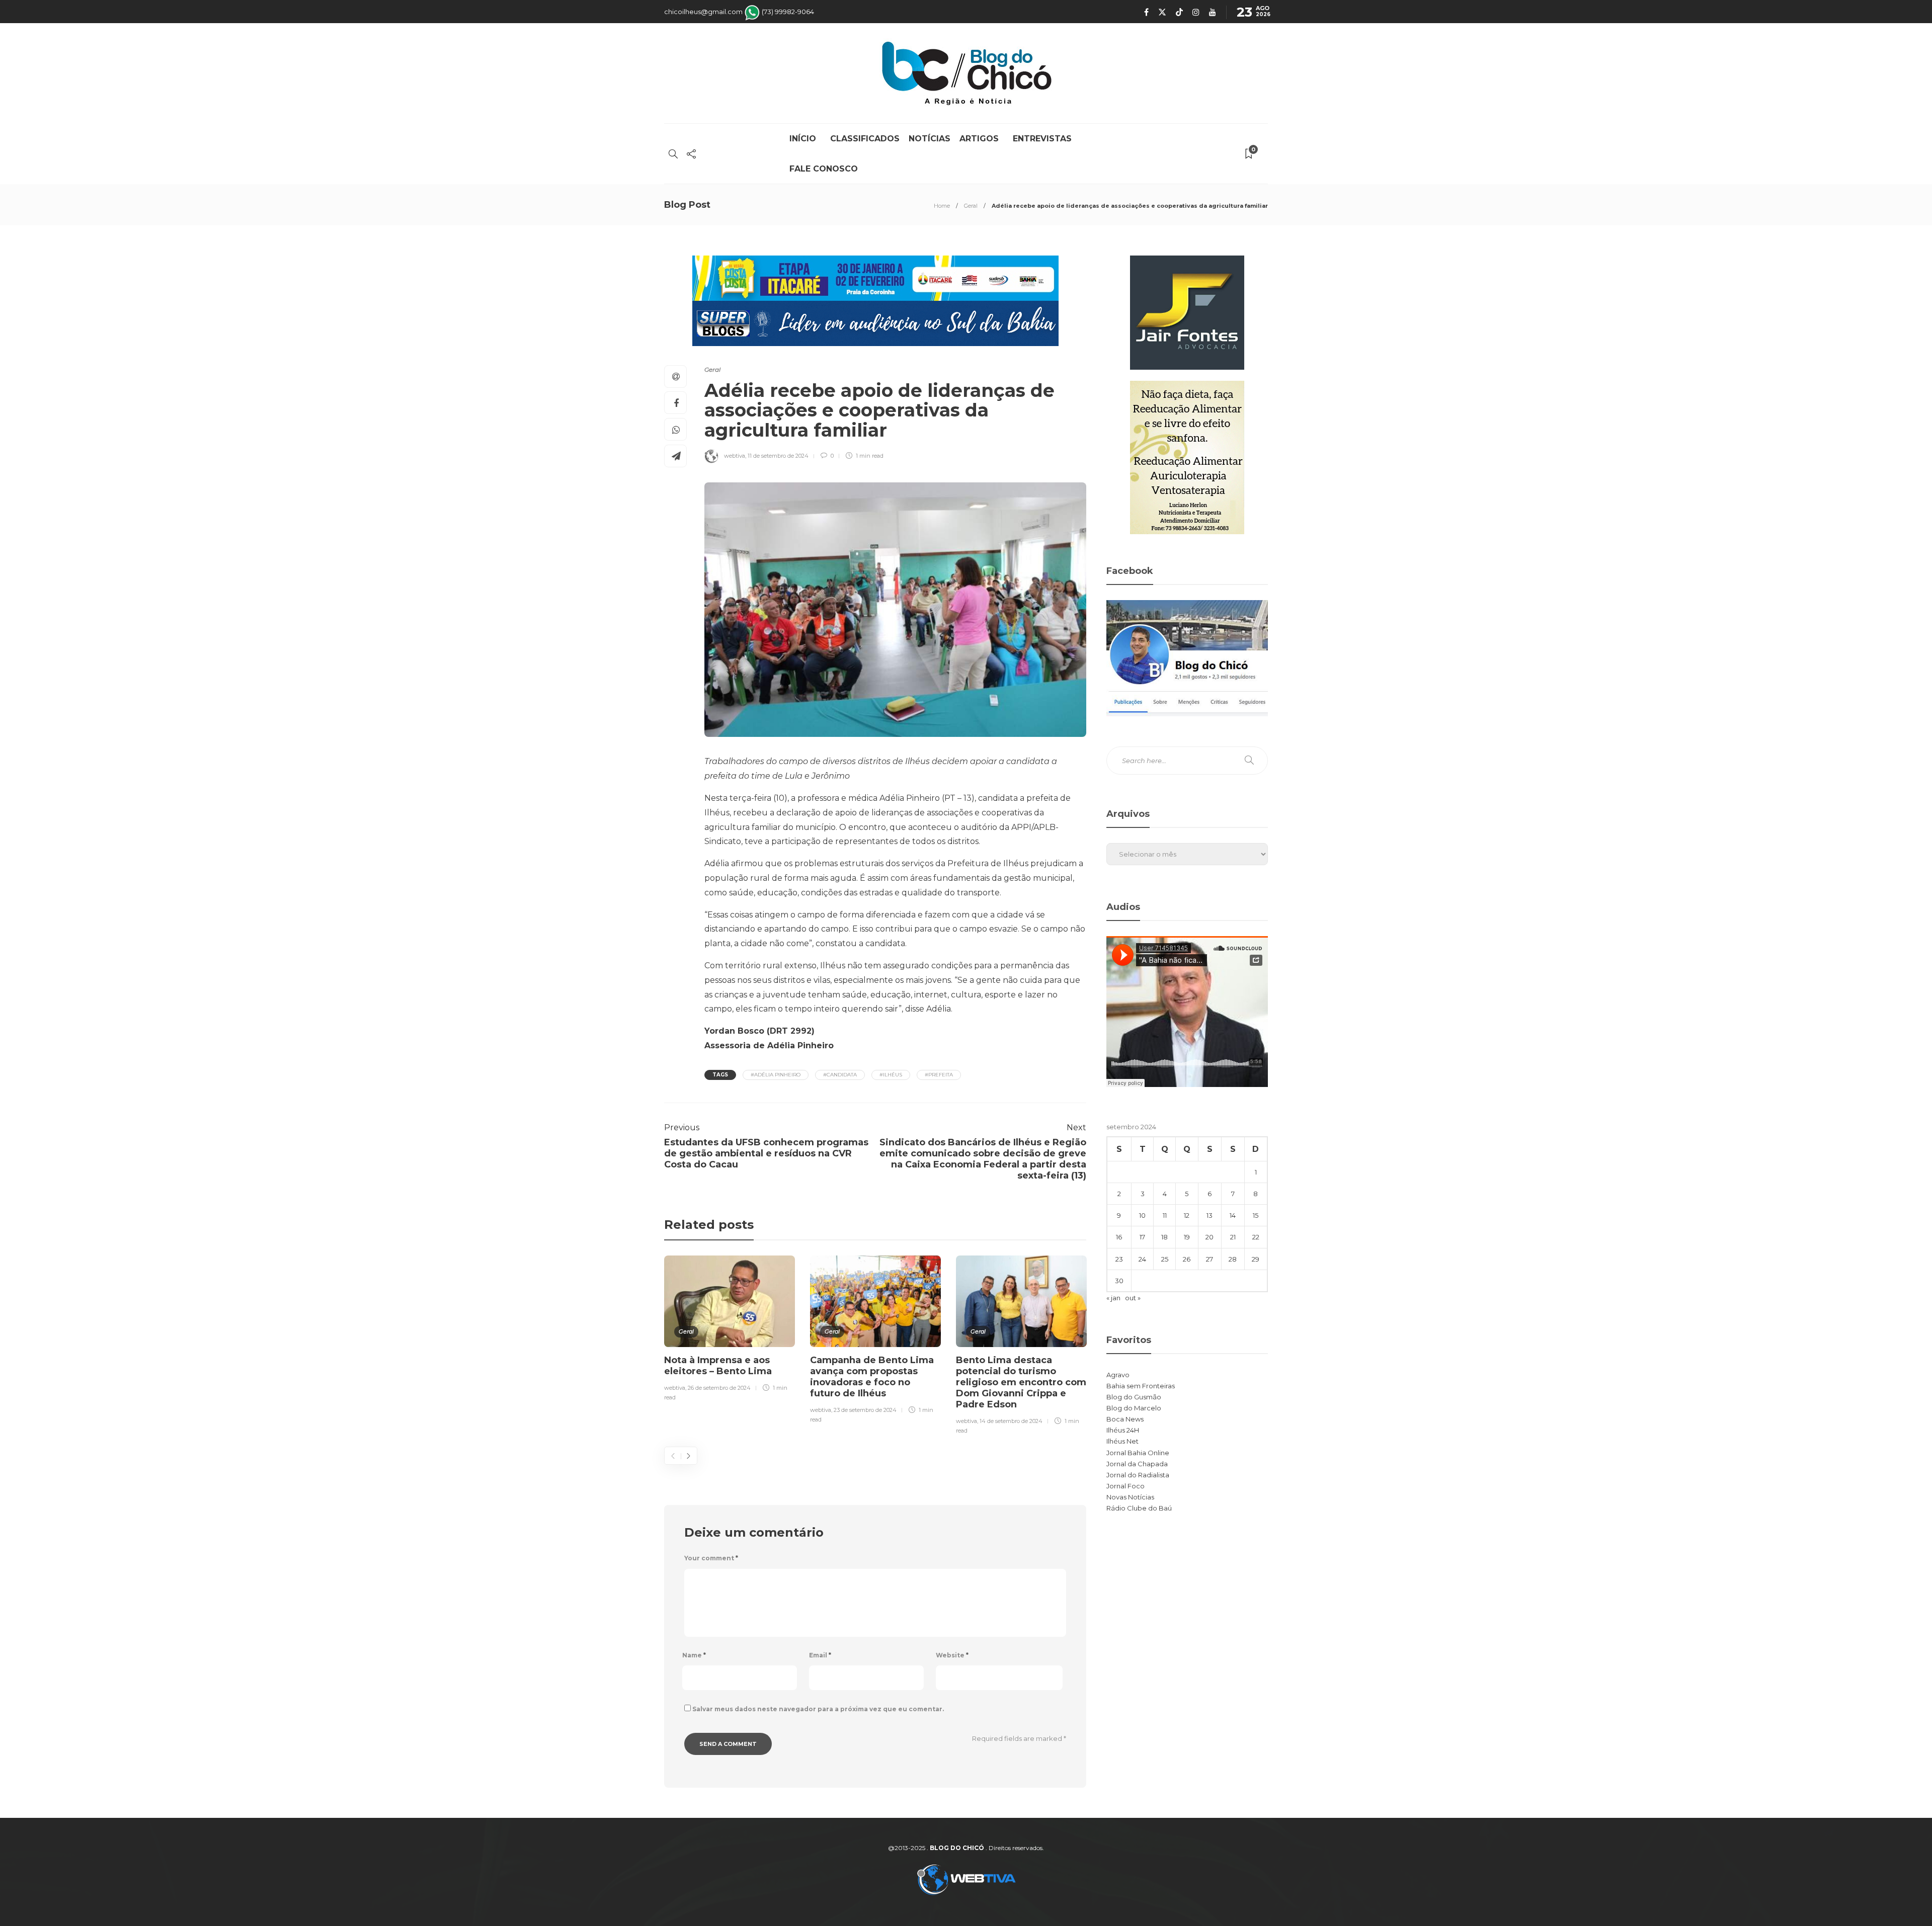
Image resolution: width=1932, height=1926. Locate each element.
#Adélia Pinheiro (776, 1075)
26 (1187, 1259)
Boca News (1125, 1419)
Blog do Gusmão (1134, 1397)
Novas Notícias (1130, 1497)
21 (1233, 1237)
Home (942, 206)
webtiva (735, 456)
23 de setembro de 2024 (865, 1410)
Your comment (711, 1558)
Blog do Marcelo (1134, 1408)
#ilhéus (891, 1075)
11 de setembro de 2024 (778, 456)
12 (1187, 1215)
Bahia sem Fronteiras (1141, 1386)
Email (820, 1655)
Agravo (1118, 1375)
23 (1119, 1259)
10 (1142, 1215)
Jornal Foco (1125, 1486)
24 (1142, 1259)
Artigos (982, 139)
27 (1210, 1259)
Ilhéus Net (1122, 1441)
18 (1164, 1237)
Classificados (865, 139)
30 (1119, 1281)
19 (1187, 1237)
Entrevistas (1042, 139)
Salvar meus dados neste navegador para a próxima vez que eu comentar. (818, 1709)
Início (805, 139)
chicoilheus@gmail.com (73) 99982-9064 (739, 12)
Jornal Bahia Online (1138, 1453)
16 (1119, 1237)
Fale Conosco (824, 169)
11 (1165, 1215)
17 (1142, 1237)
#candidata (840, 1075)
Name (694, 1655)
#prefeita (939, 1075)
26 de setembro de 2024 (719, 1388)
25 (1165, 1259)
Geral (971, 206)
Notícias (930, 139)
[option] (730, 1330)
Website (952, 1655)
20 (1210, 1237)
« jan (1113, 1298)
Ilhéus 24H (1123, 1430)
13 (1210, 1215)
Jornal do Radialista (1138, 1475)
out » (1133, 1298)
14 (1233, 1215)
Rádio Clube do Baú (1139, 1508)
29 (1256, 1259)
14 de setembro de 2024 (1011, 1421)
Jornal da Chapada (1137, 1464)
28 (1233, 1259)
